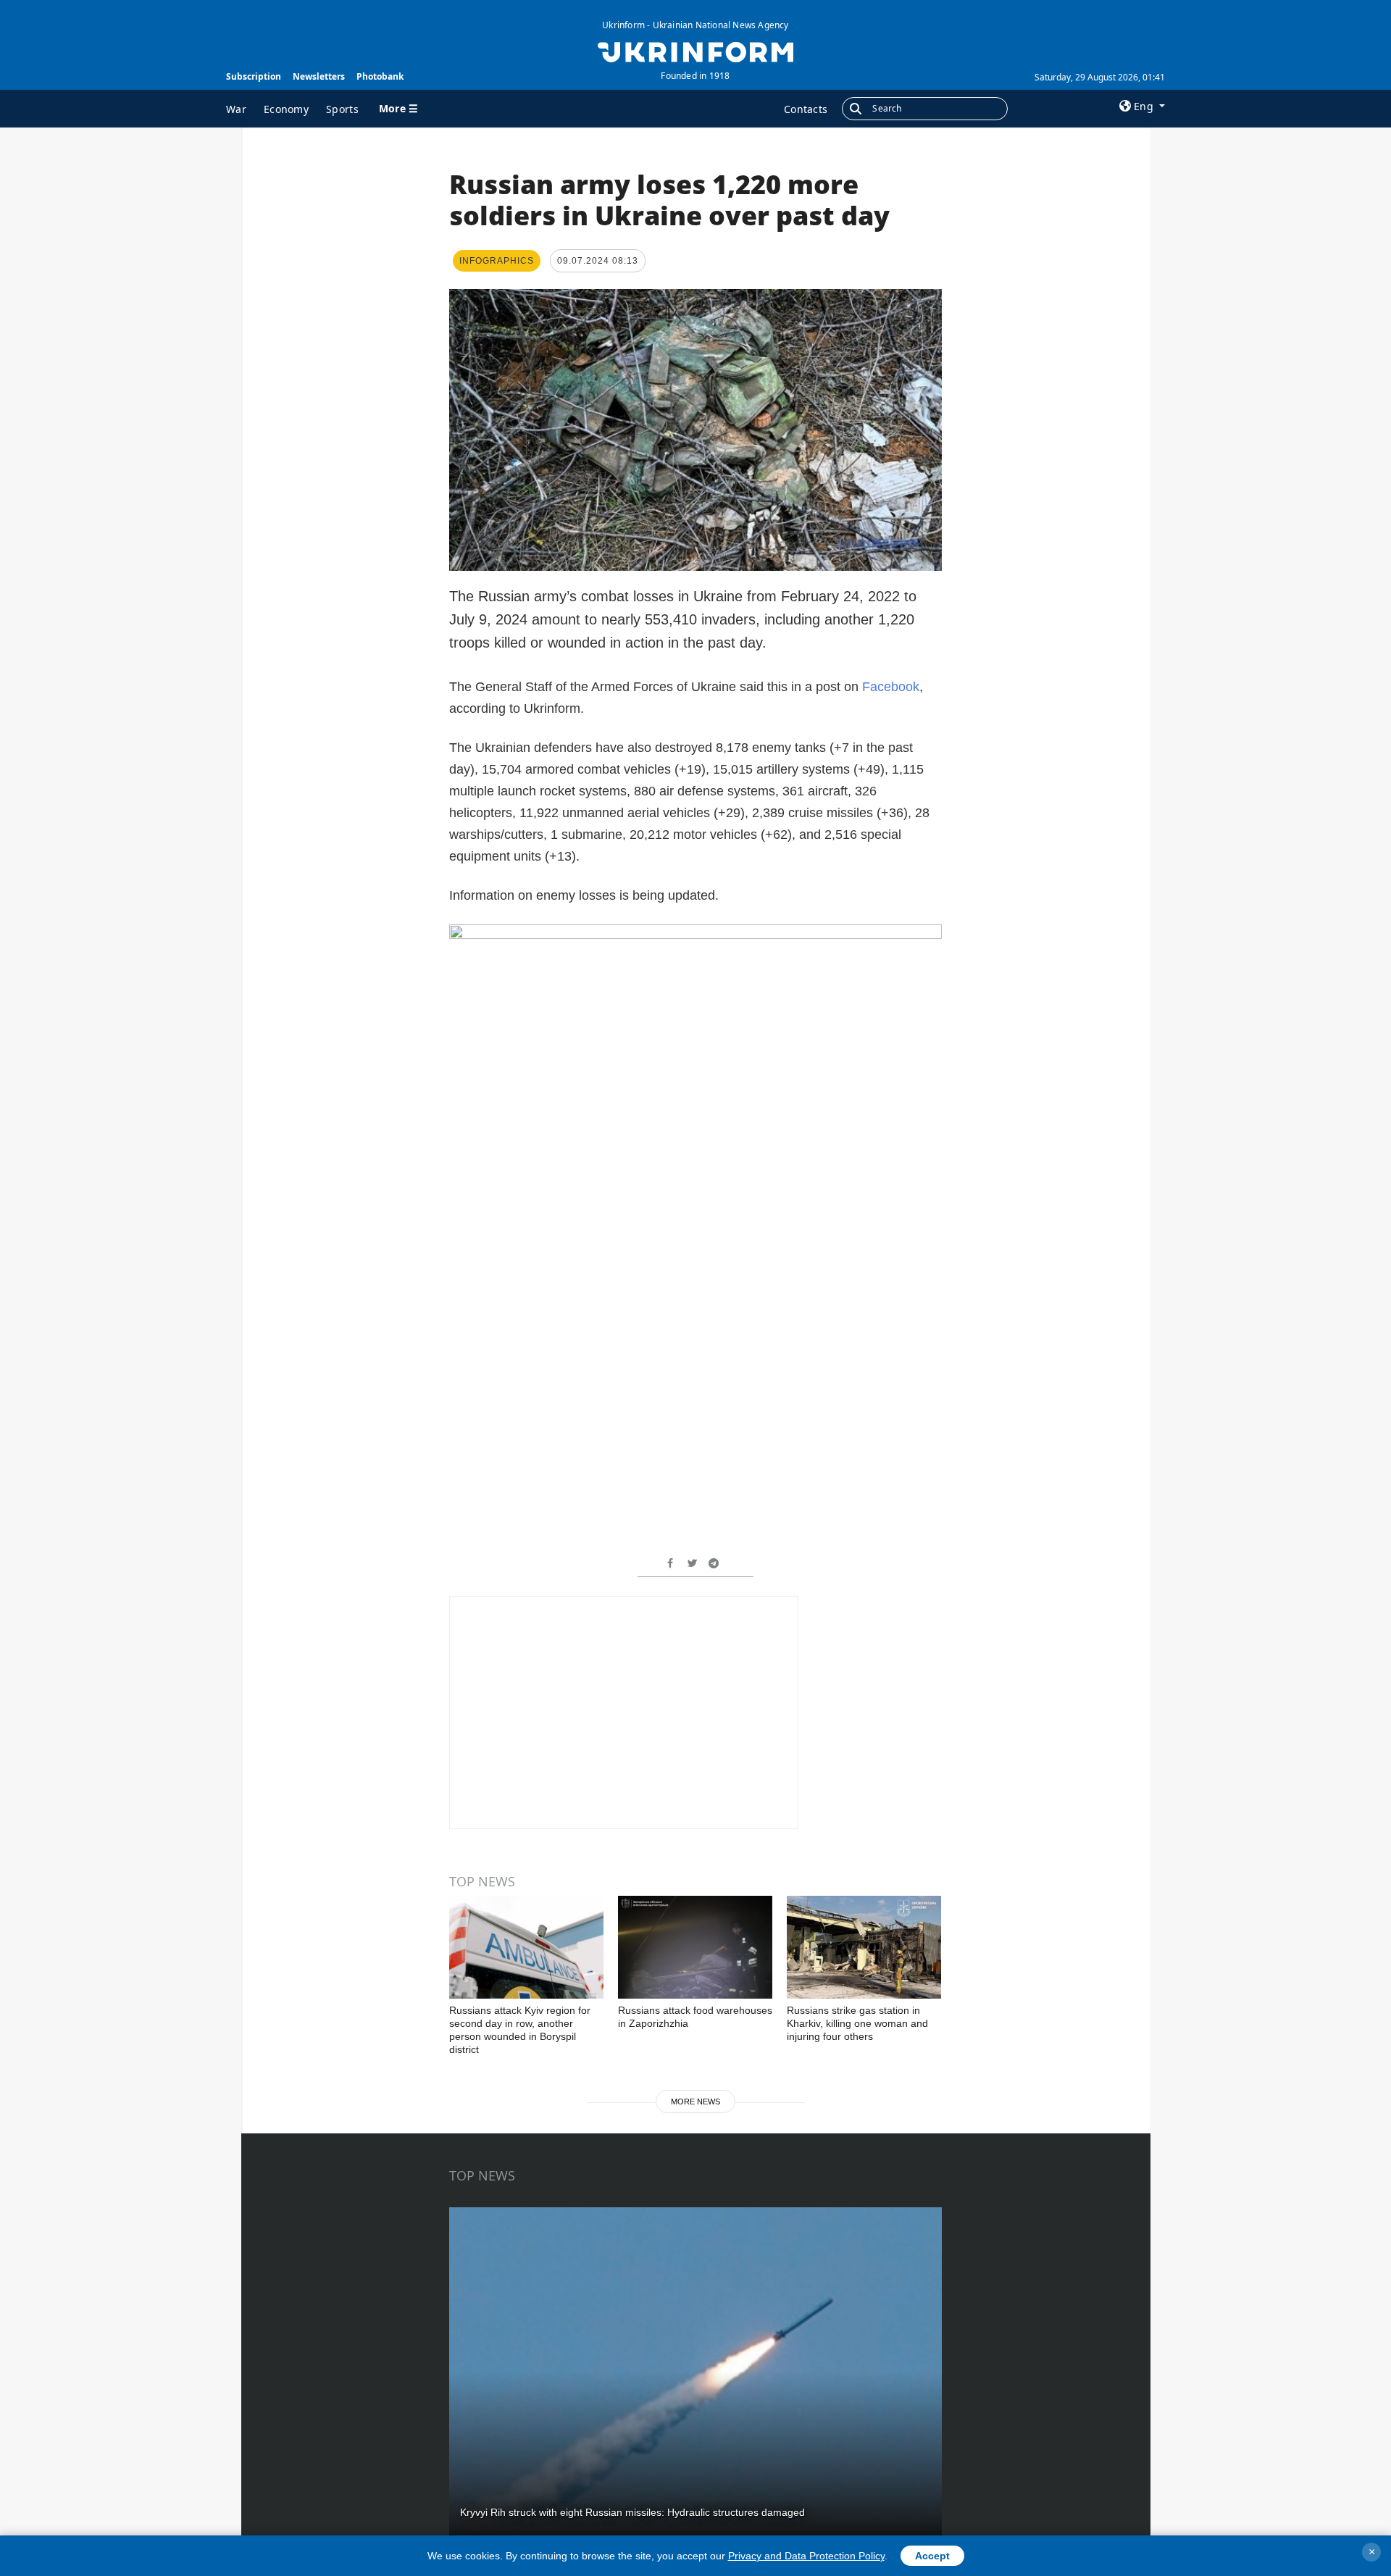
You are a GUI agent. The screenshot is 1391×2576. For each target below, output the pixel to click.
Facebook (891, 687)
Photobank (380, 76)
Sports (342, 109)
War (236, 109)
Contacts (806, 109)
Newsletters (319, 76)
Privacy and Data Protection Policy (806, 2556)
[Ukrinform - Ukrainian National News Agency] (695, 51)
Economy (286, 109)
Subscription (254, 76)
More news (695, 2102)
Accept (932, 2556)
